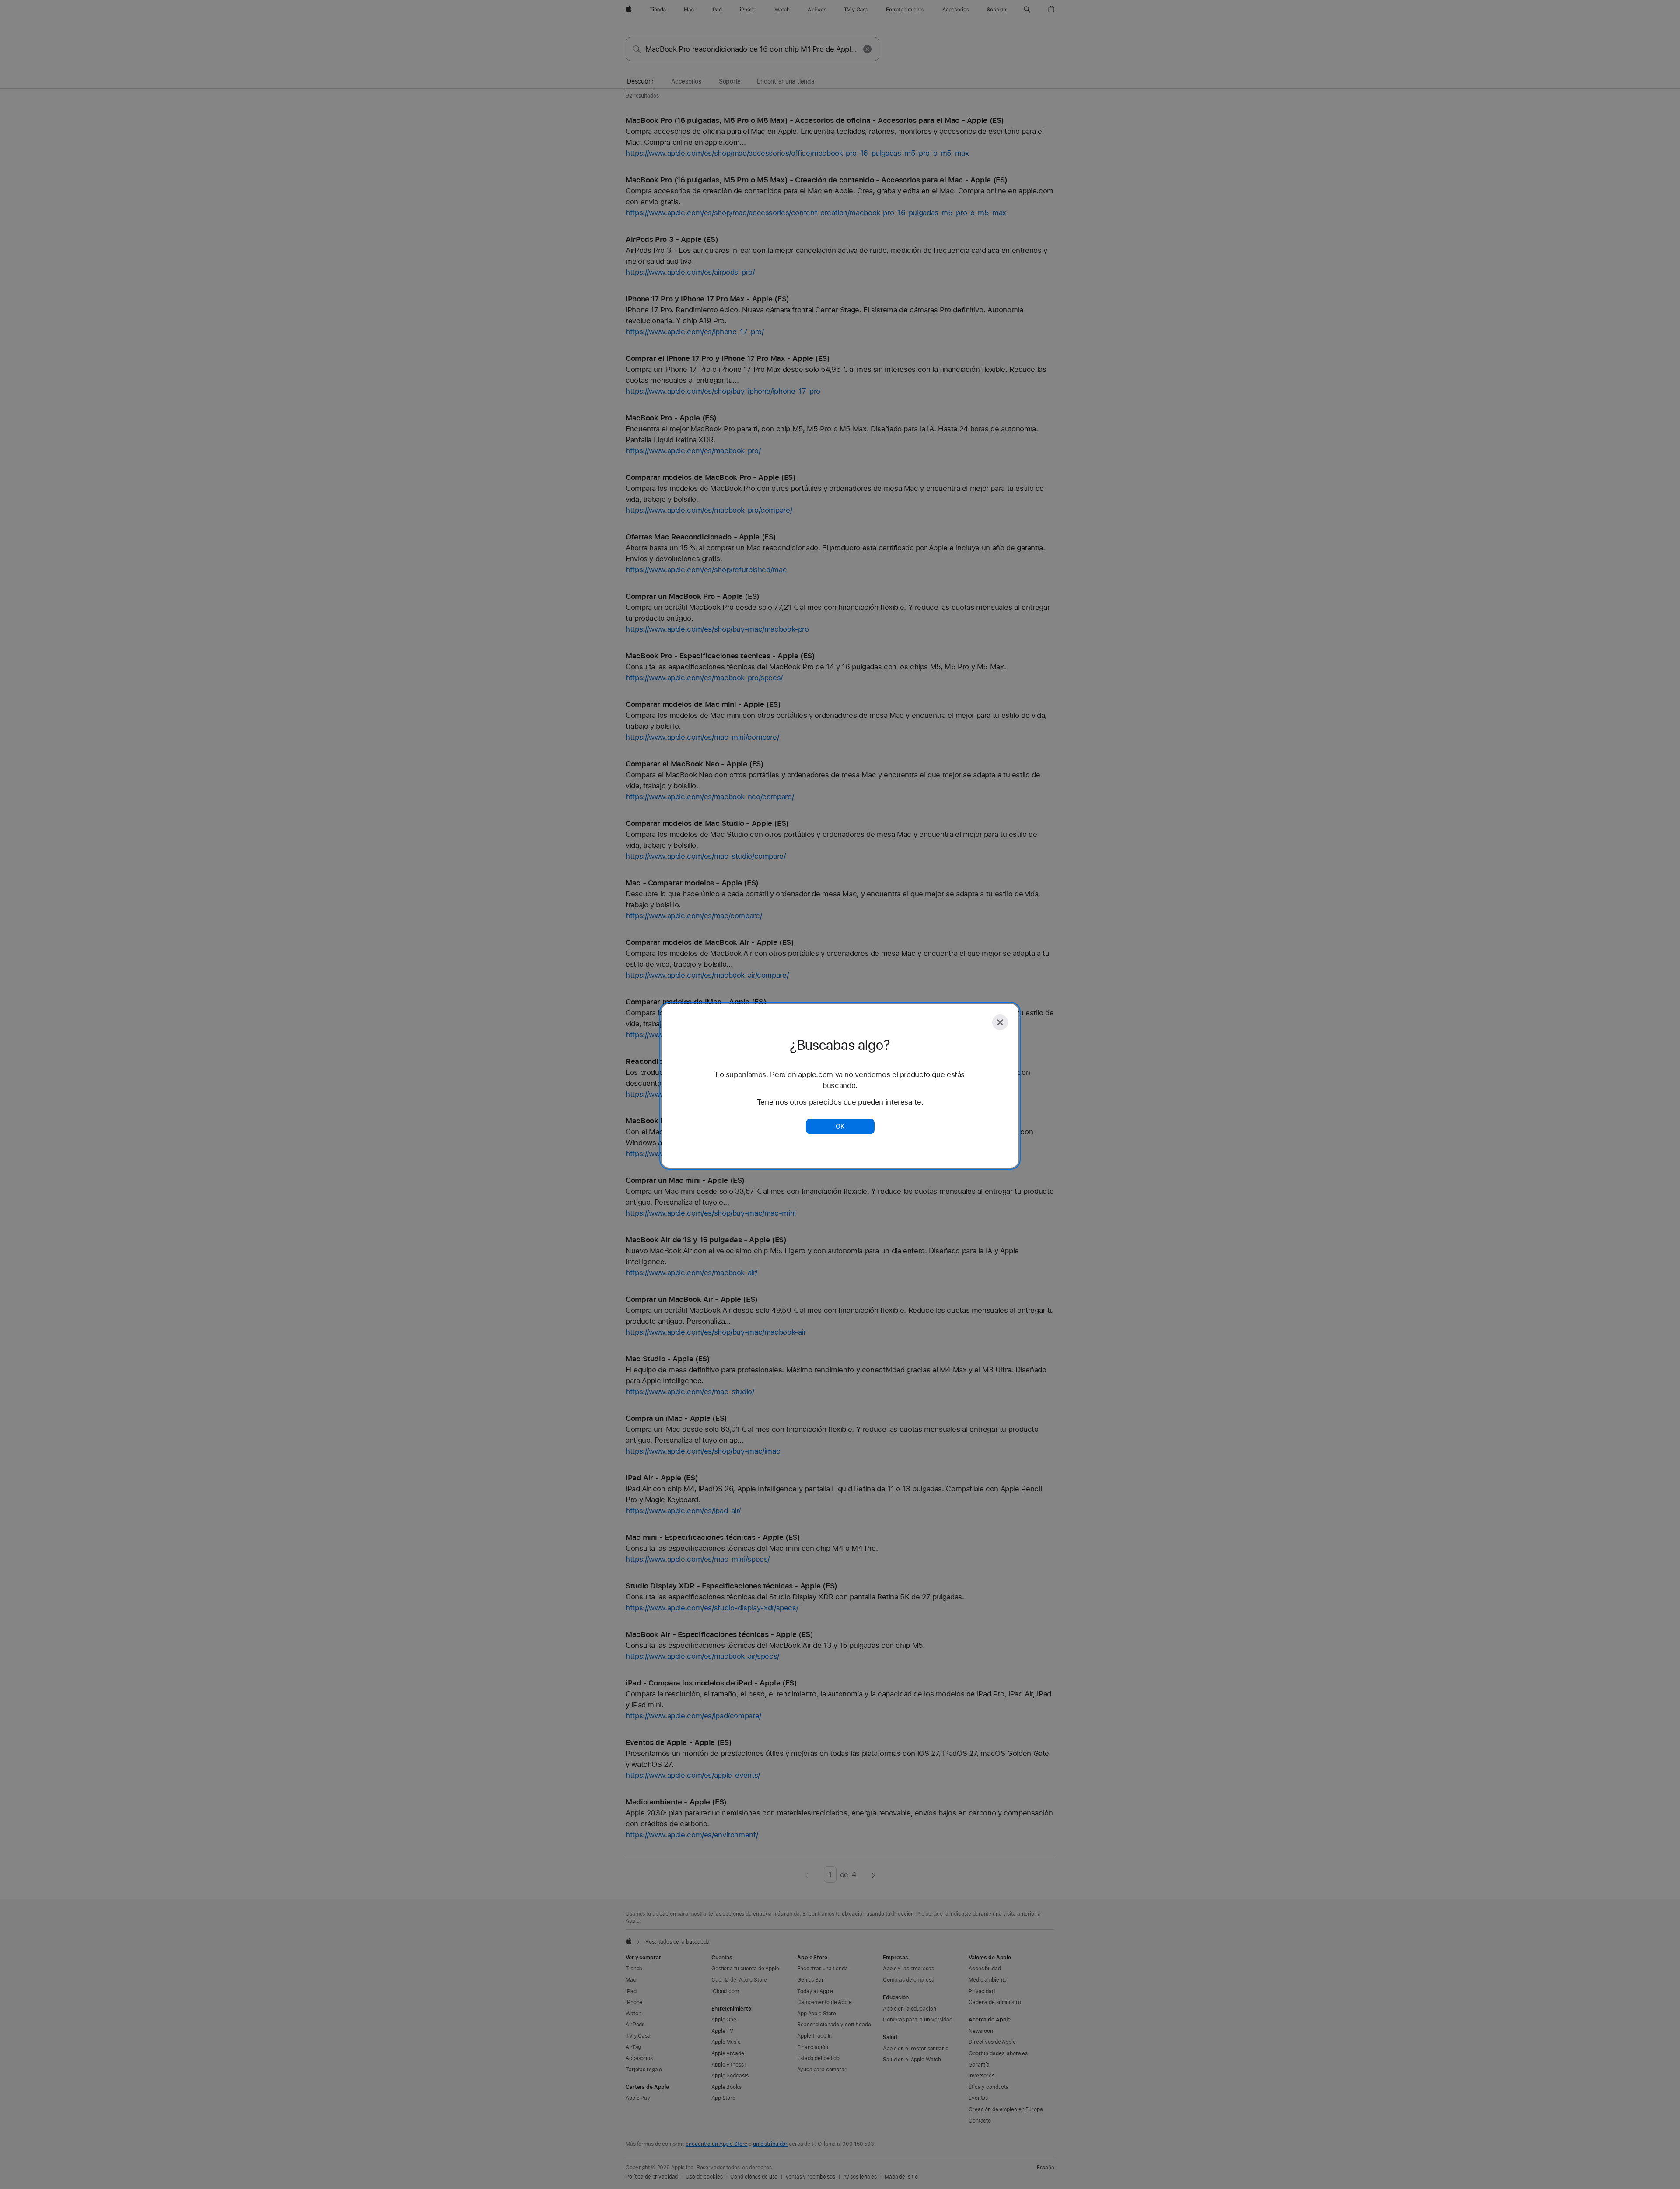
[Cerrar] (1000, 1022)
